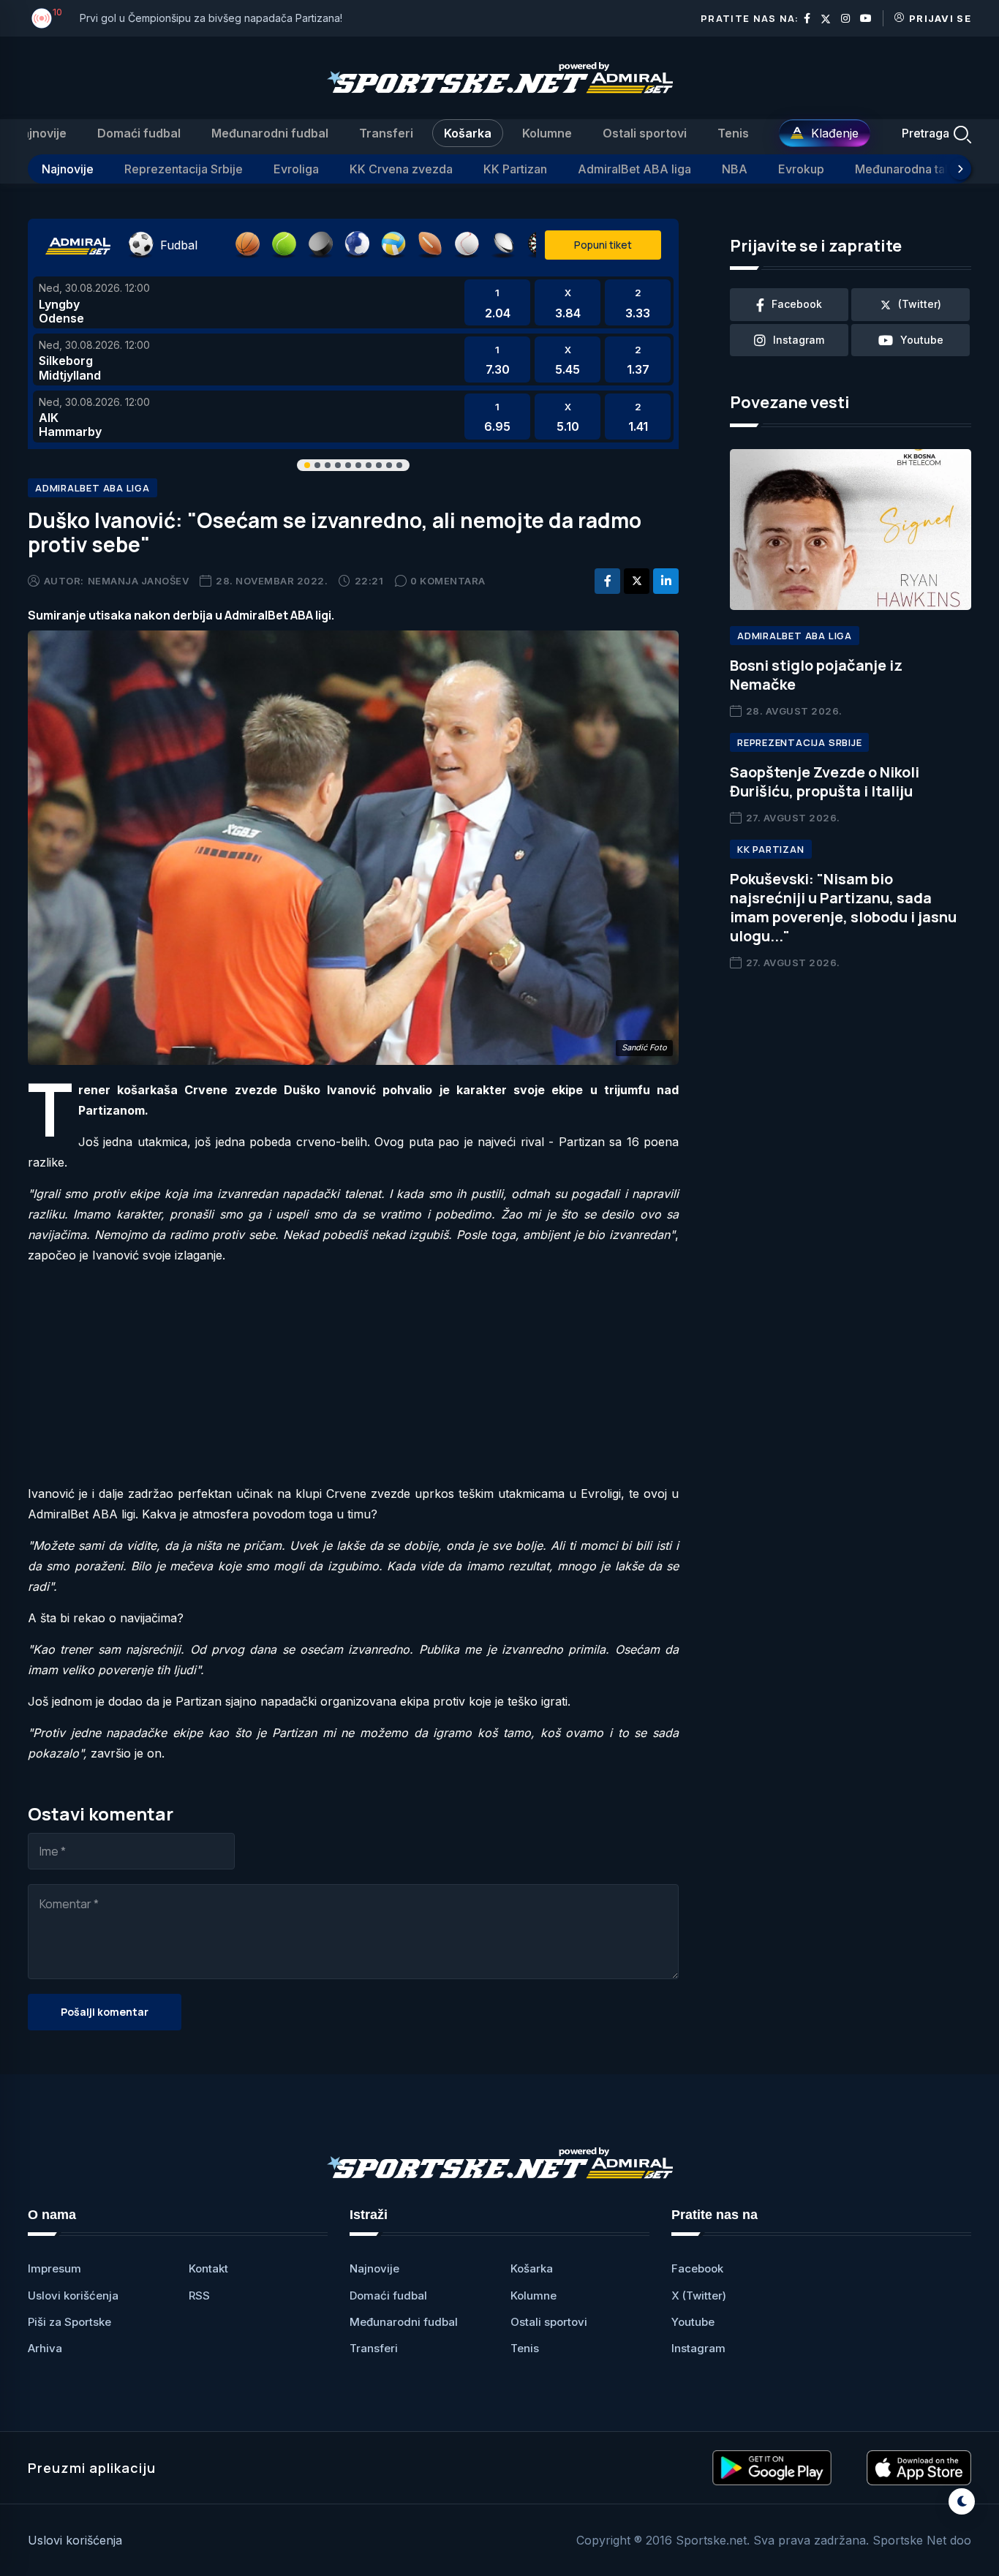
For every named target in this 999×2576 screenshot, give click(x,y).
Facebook (697, 2268)
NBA (735, 169)
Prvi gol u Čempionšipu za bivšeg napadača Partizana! (211, 18)
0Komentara (448, 581)
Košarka (468, 133)
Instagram (698, 2348)
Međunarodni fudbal (270, 133)
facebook (797, 304)
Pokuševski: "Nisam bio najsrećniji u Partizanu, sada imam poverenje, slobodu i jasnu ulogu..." (843, 907)
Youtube (693, 2322)
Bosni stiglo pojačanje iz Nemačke (816, 675)
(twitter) (920, 304)
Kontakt (208, 2268)
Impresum (54, 2268)
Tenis (733, 133)
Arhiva (45, 2348)
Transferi (386, 133)
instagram (799, 340)
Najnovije (40, 133)
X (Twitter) (699, 2296)
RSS (199, 2296)
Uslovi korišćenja (73, 2296)
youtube (922, 340)
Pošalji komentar (105, 2012)
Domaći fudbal (139, 133)
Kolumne (547, 133)
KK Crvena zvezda (401, 169)
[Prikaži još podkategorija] (960, 169)
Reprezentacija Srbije (184, 169)
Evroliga (296, 169)
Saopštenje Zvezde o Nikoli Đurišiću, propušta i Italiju (825, 782)
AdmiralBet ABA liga (634, 169)
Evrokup (801, 169)
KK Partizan (515, 169)
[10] (42, 18)
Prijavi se (940, 18)
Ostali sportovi (645, 133)
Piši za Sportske (69, 2322)
